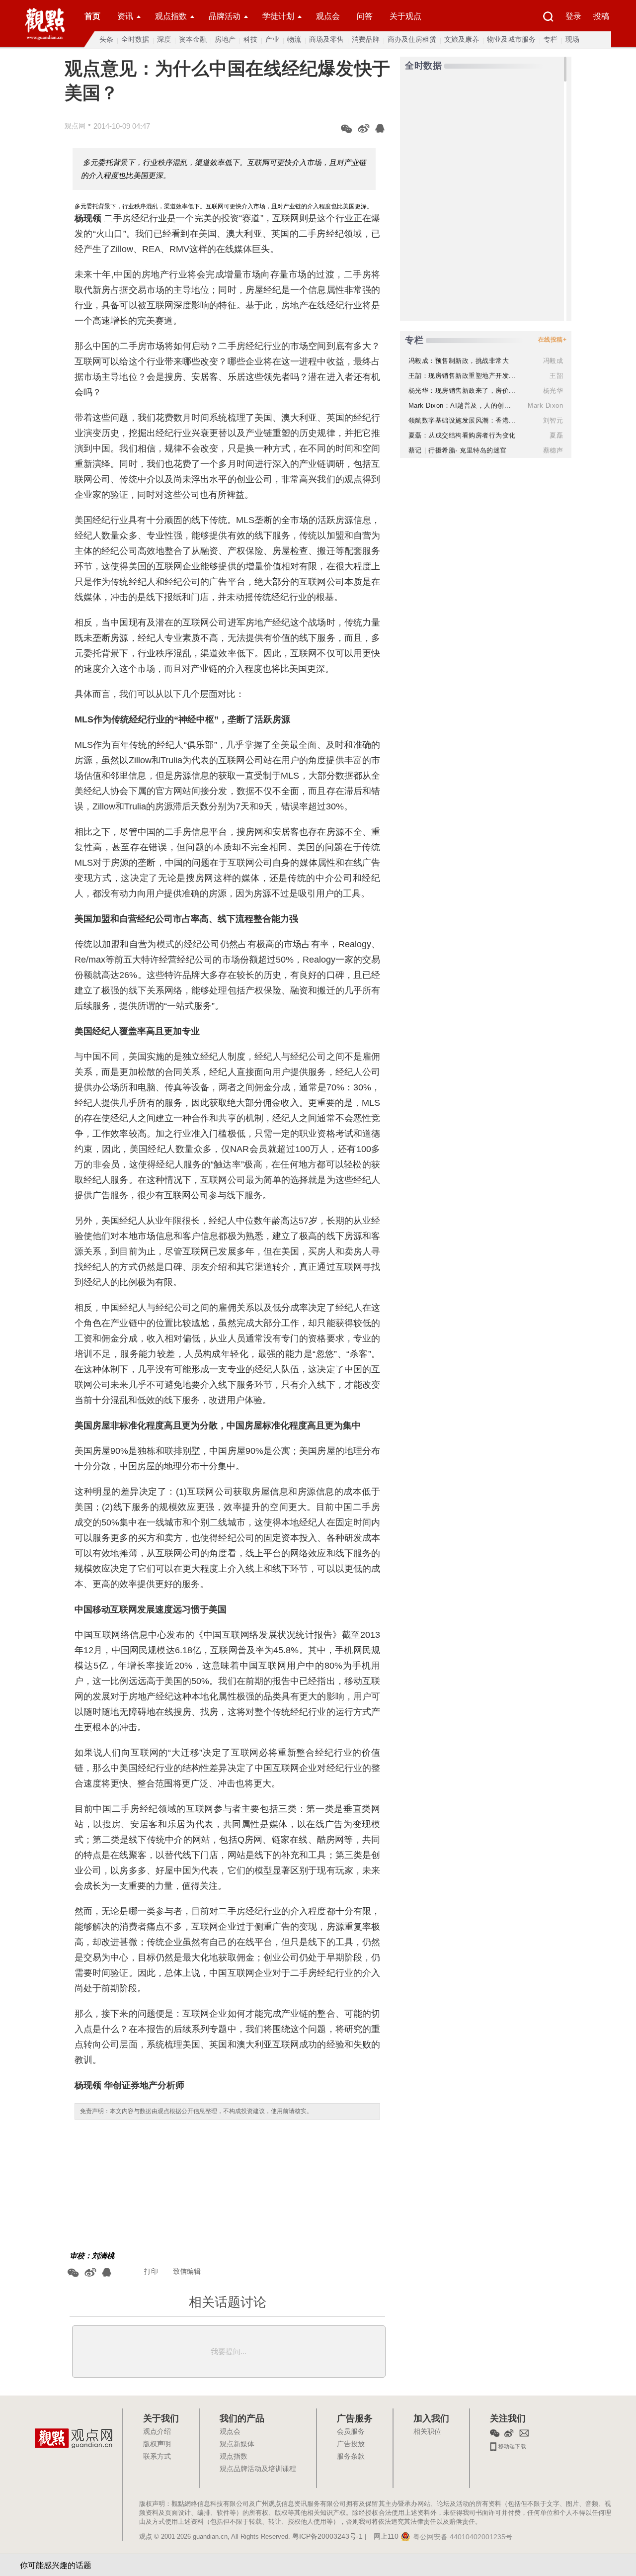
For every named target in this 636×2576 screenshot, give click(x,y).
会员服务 (351, 2432)
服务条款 (351, 2457)
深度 (164, 39)
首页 (92, 16)
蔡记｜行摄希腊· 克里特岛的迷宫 (458, 450)
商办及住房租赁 (412, 39)
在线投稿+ (553, 340)
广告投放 (351, 2444)
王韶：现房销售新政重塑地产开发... (462, 376)
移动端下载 (512, 2445)
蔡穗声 (553, 450)
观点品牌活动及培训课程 (258, 2469)
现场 (572, 39)
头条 (106, 39)
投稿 (601, 16)
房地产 (225, 39)
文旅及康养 (462, 39)
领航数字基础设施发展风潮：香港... (462, 420)
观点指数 (171, 16)
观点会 (328, 16)
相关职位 (427, 2432)
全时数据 (135, 39)
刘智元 (553, 420)
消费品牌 (366, 39)
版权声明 (157, 2444)
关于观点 (405, 16)
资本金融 (193, 39)
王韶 (556, 376)
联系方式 (157, 2457)
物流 (294, 39)
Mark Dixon (545, 405)
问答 (365, 16)
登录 (573, 16)
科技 (250, 39)
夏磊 (556, 435)
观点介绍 (157, 2432)
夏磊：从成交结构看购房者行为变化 (462, 435)
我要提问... (229, 2352)
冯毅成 (553, 361)
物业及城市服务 (511, 39)
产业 (272, 39)
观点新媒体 (237, 2444)
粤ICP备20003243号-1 (327, 2537)
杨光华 (553, 391)
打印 (151, 2271)
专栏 (551, 39)
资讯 (125, 16)
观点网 (75, 126)
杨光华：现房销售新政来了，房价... (462, 391)
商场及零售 (326, 39)
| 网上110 (382, 2537)
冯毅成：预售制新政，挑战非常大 (459, 361)
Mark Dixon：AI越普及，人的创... (460, 405)
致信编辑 (187, 2271)
